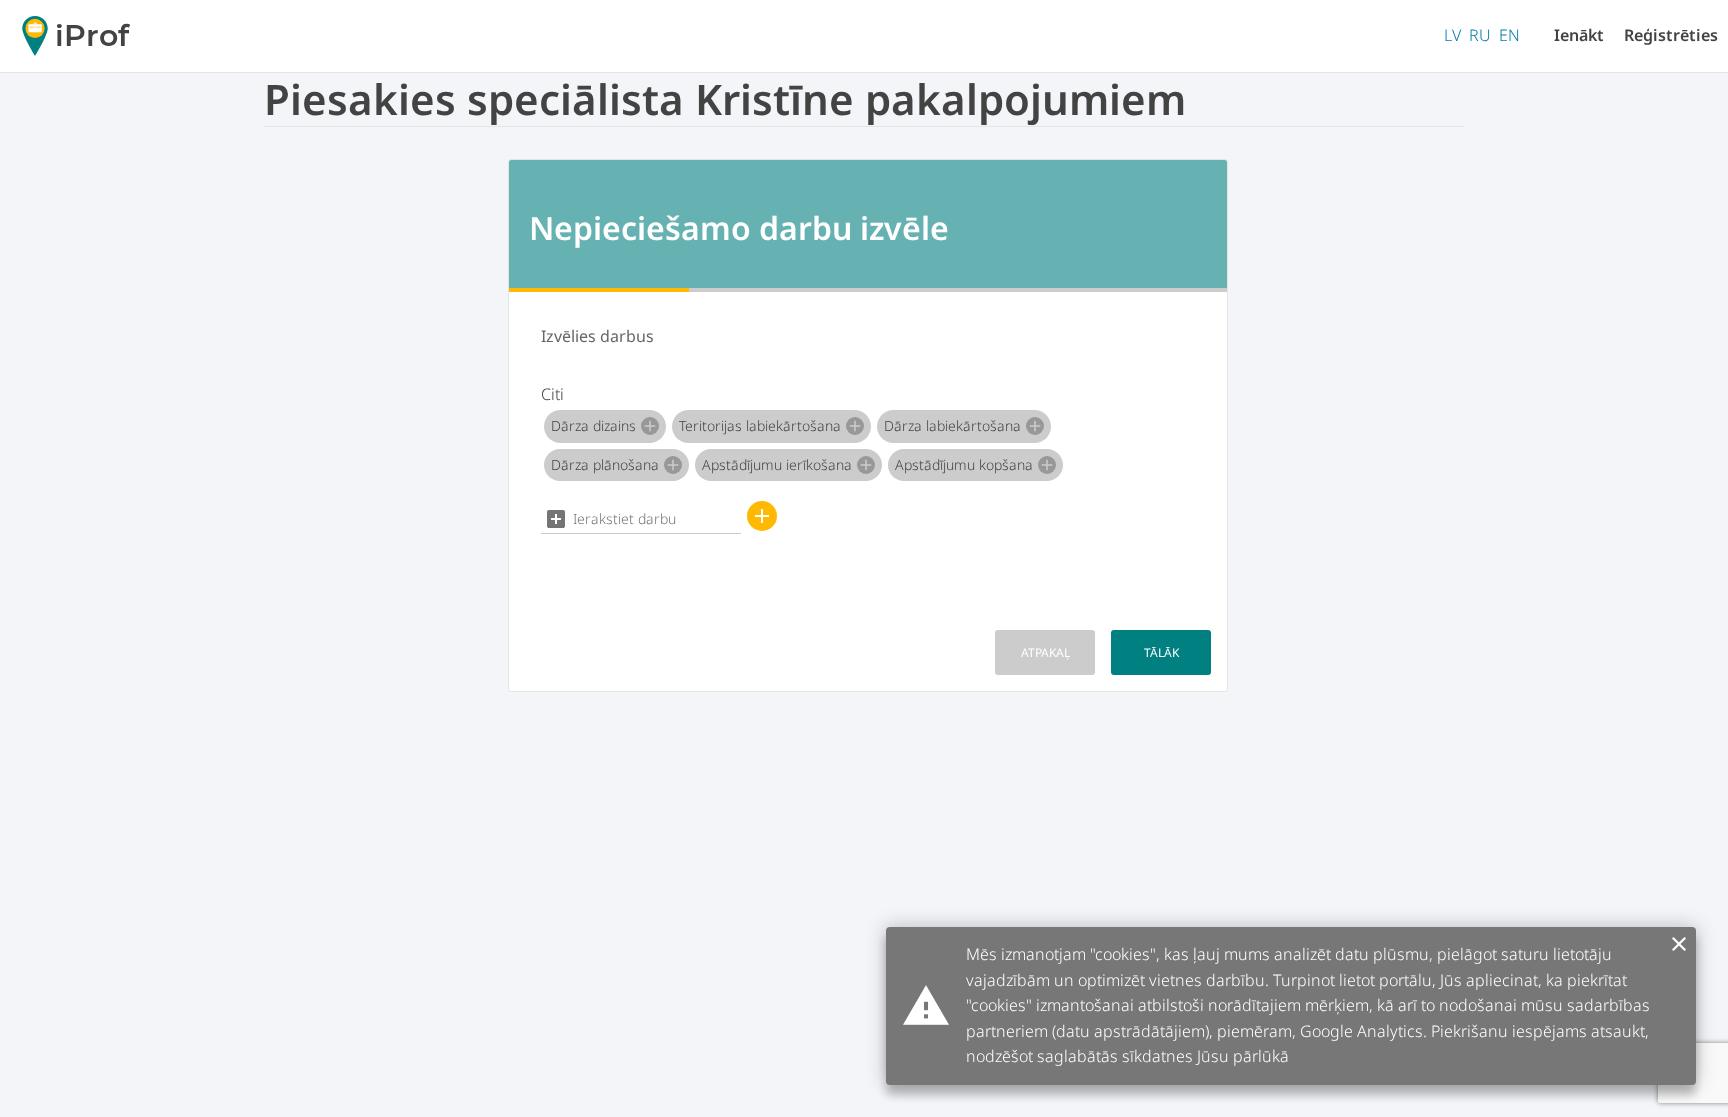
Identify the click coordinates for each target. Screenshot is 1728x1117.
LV (1452, 35)
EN (1509, 35)
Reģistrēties (1671, 35)
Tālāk (1161, 652)
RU (1480, 35)
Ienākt (1579, 35)
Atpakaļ (1045, 652)
